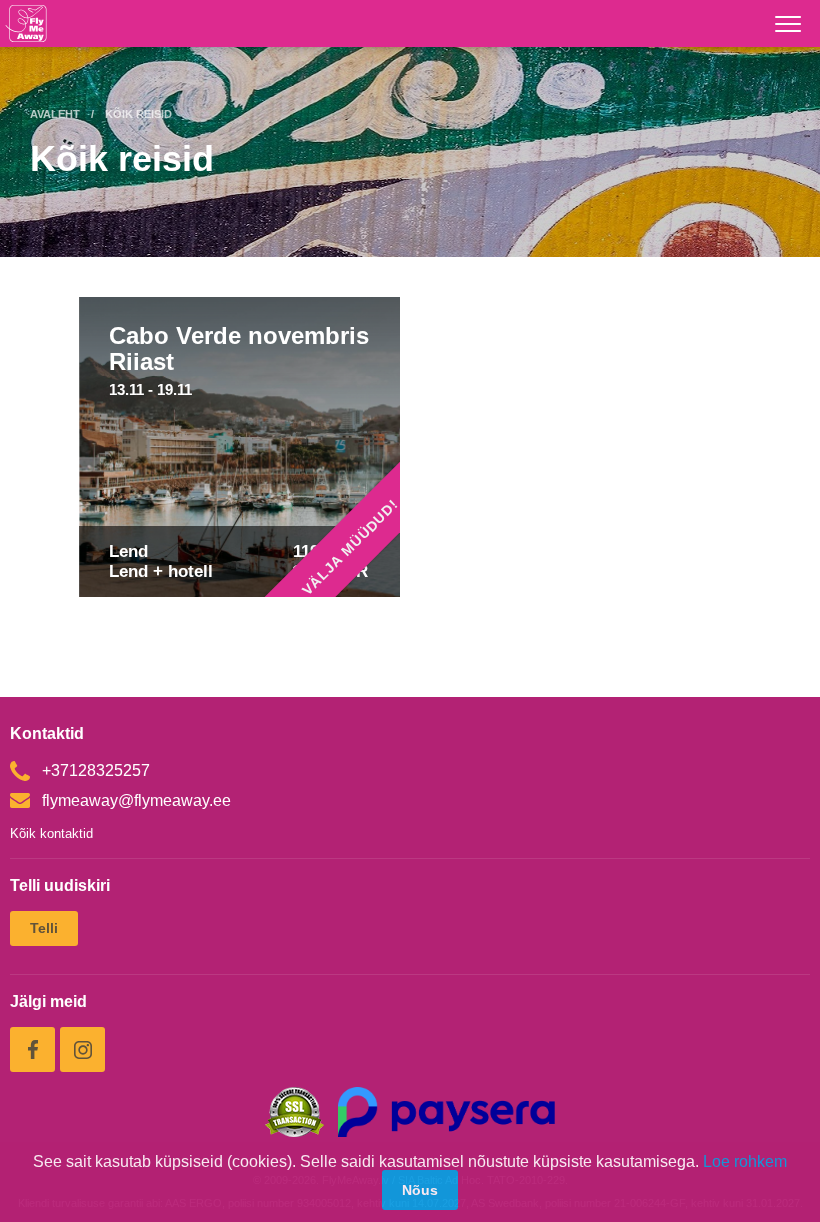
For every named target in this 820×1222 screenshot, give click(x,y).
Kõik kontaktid (51, 833)
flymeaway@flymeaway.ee (136, 800)
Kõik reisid (138, 114)
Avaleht (55, 114)
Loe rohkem (745, 1161)
